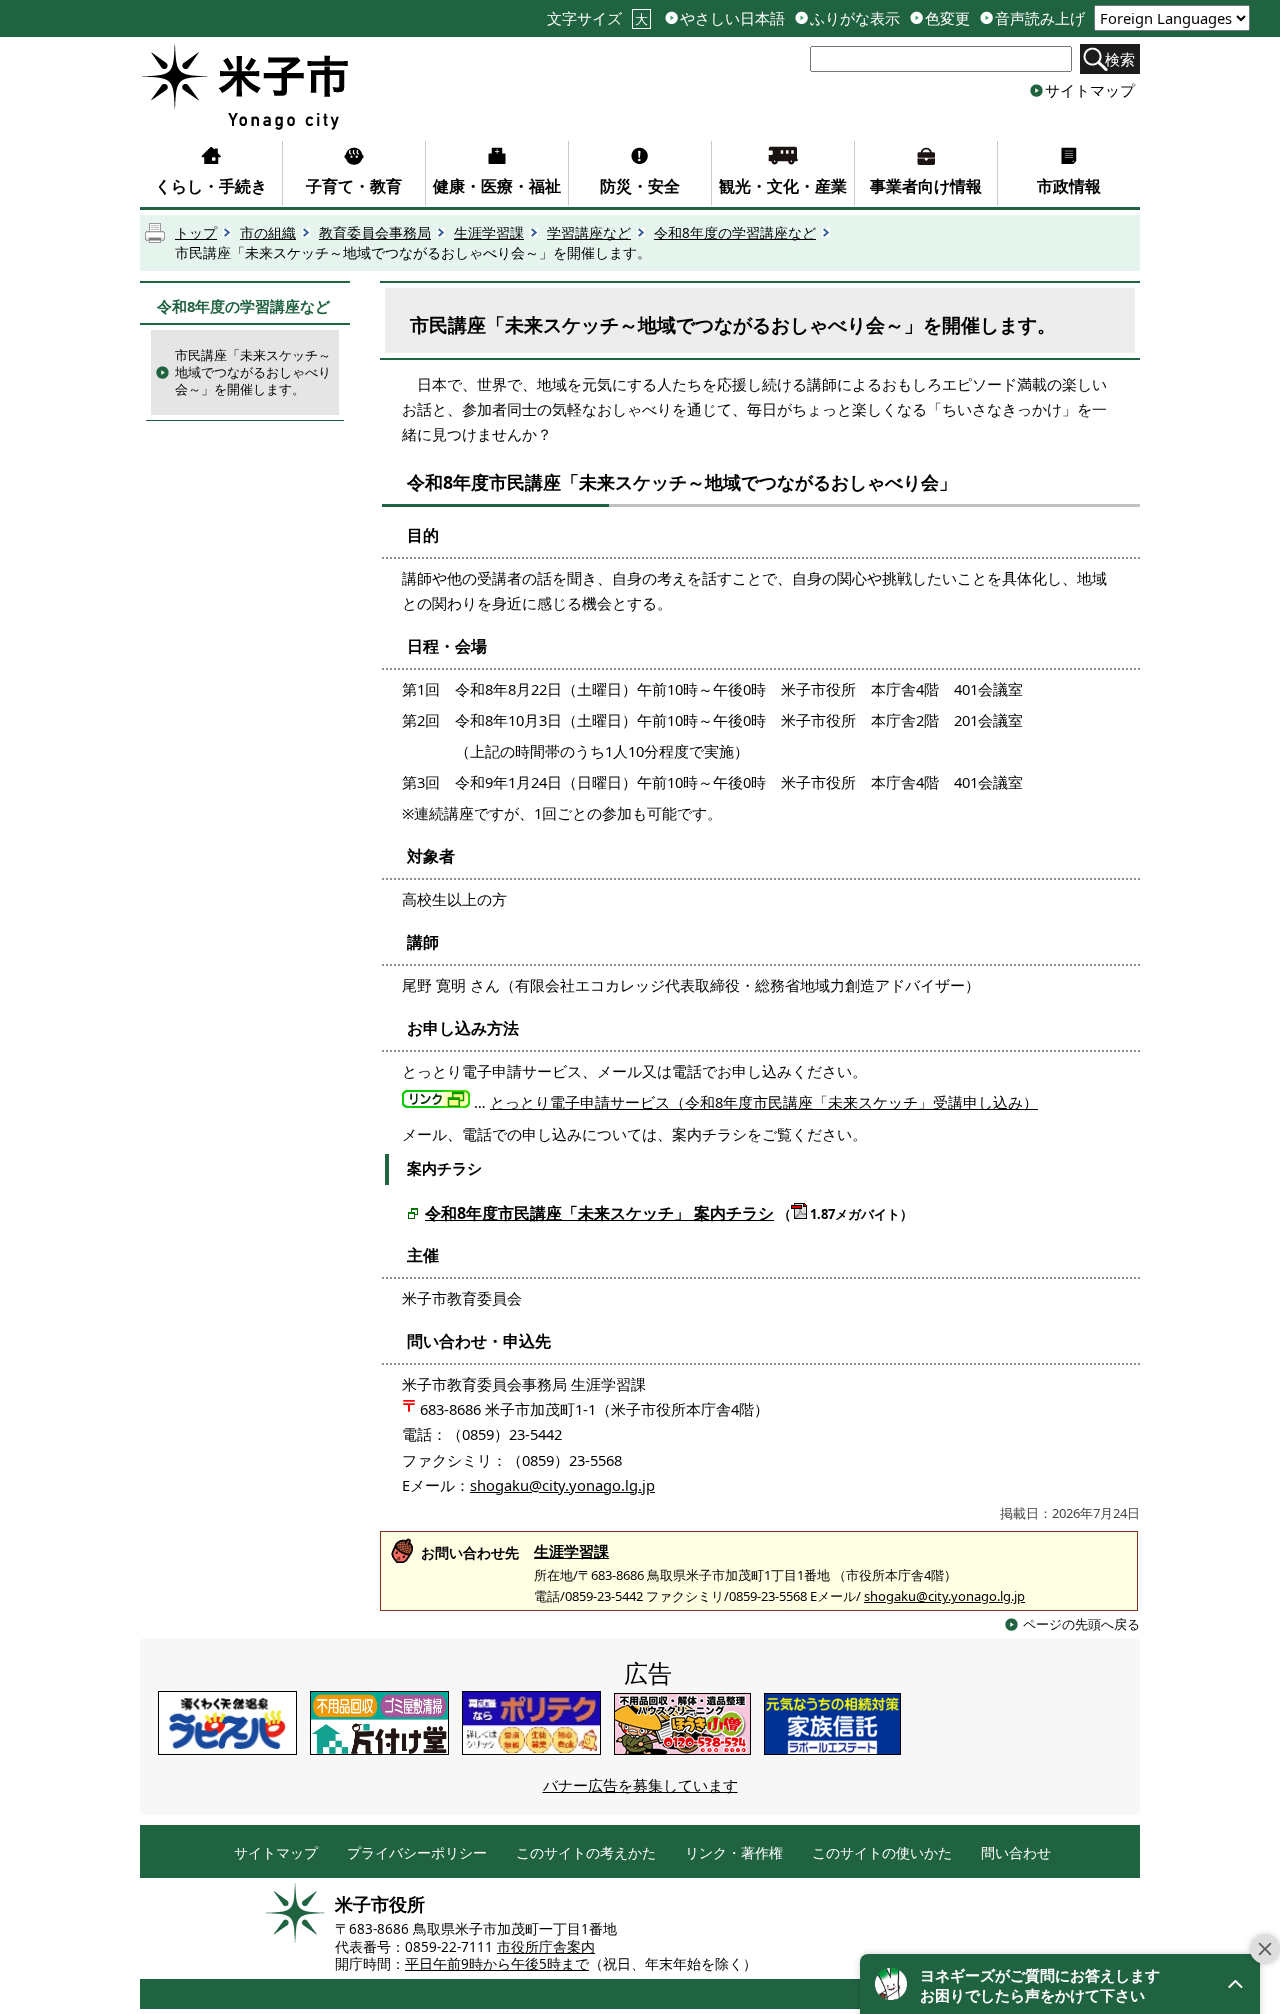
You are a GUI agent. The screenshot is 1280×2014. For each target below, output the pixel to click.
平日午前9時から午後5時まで (497, 1964)
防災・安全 (640, 186)
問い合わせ (1016, 1853)
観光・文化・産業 (783, 186)
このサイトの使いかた (882, 1853)
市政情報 (1069, 186)
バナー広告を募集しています (640, 1785)
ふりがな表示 (855, 18)
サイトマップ (1090, 90)
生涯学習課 (489, 233)
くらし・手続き (211, 186)
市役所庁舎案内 (546, 1947)
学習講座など (589, 233)
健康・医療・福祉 (497, 186)
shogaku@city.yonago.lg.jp (562, 1485)
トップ (196, 233)
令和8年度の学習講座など (735, 233)
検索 (1120, 59)
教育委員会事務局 (375, 233)
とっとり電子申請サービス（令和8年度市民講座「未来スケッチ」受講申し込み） (764, 1102)
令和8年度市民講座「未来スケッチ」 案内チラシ (599, 1213)
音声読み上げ (1040, 18)
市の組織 (268, 233)
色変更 (947, 18)
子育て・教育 (354, 186)
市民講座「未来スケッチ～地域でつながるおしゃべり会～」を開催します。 (253, 372)
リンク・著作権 (734, 1853)
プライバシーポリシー (417, 1853)
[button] (1060, 1984)
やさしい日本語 (732, 18)
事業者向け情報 (926, 186)
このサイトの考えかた (586, 1853)
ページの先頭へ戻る (1081, 1624)
